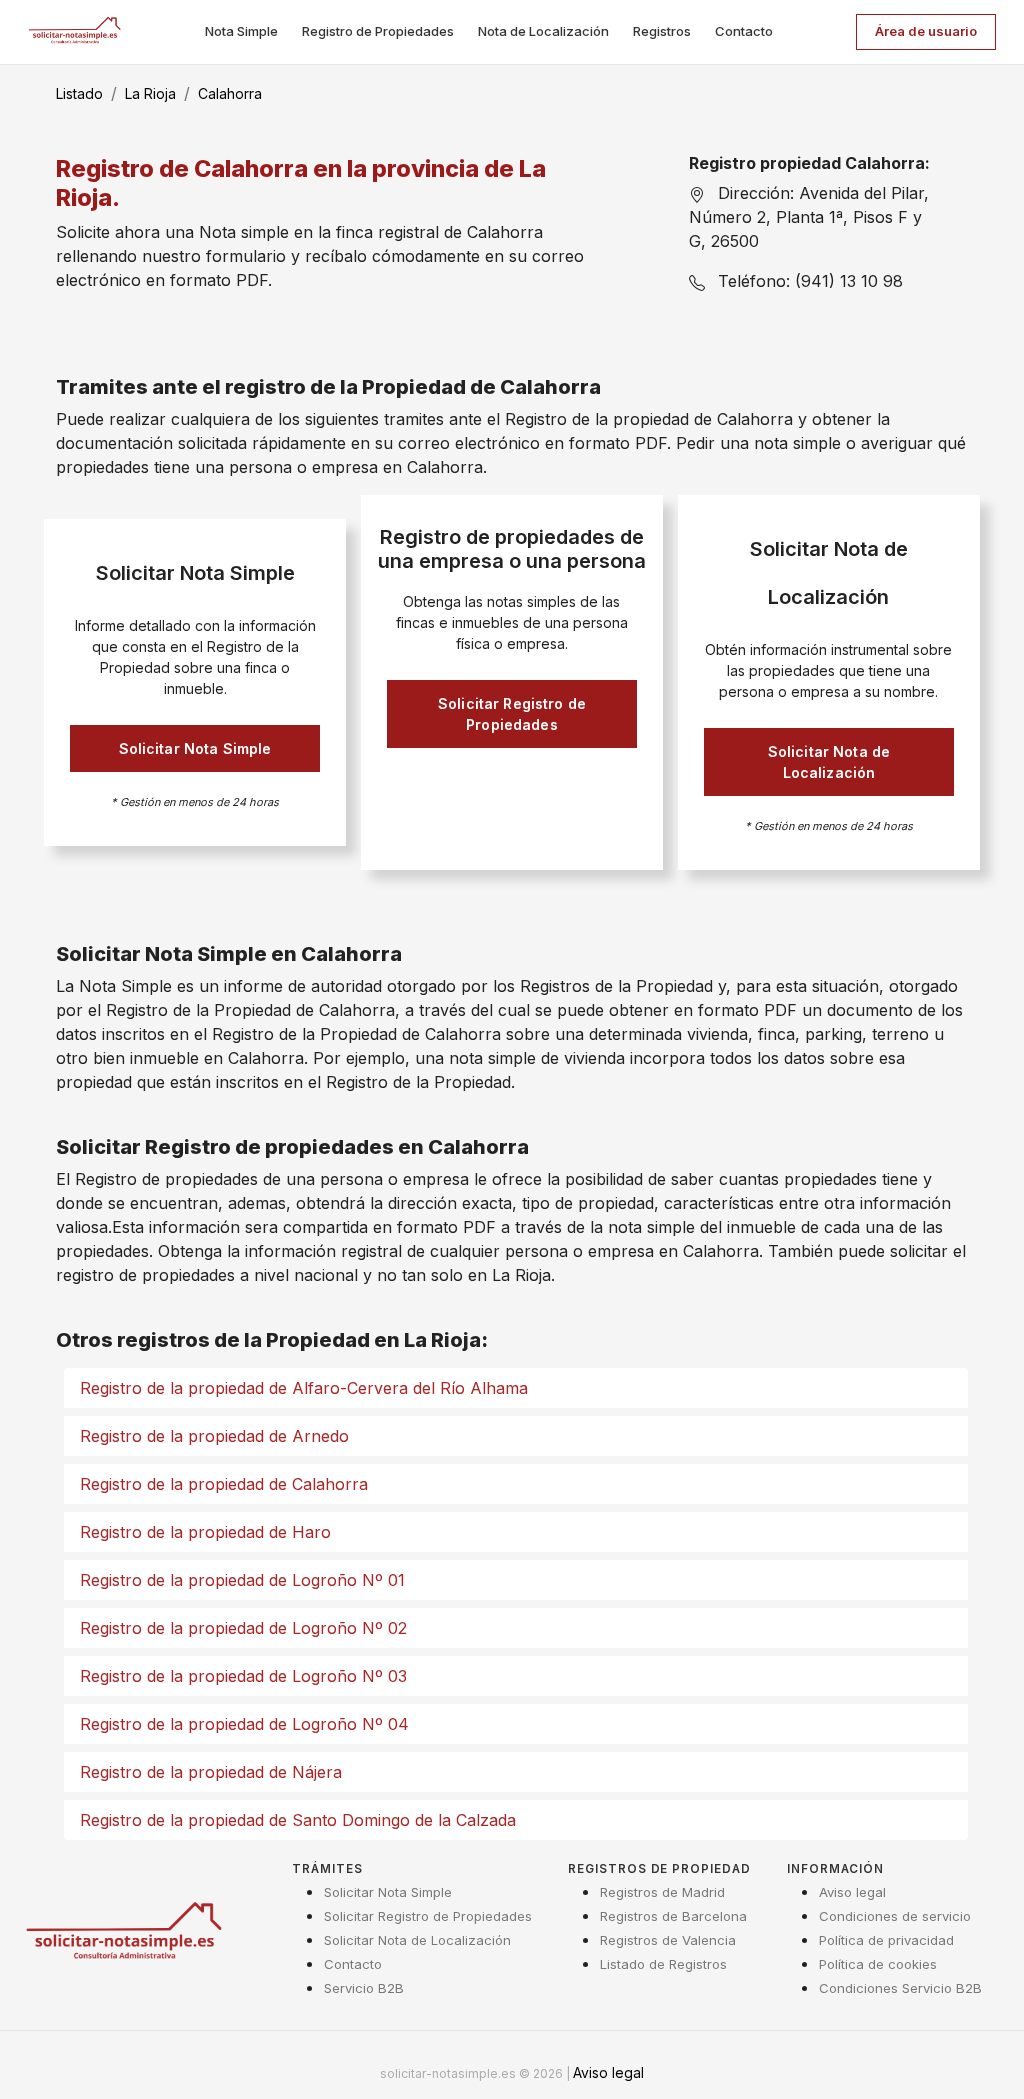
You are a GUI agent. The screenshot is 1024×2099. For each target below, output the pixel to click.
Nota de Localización (543, 31)
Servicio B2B (364, 1988)
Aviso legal (852, 1892)
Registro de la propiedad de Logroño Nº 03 (243, 1676)
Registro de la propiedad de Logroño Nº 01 (242, 1580)
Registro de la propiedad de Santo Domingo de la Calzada (298, 1820)
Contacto (744, 31)
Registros (662, 31)
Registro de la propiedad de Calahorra (224, 1484)
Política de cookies (878, 1964)
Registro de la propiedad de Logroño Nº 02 (243, 1628)
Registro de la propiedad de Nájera (211, 1772)
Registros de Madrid (662, 1892)
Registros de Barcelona (673, 1916)
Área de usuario (926, 31)
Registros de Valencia (668, 1940)
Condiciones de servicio (895, 1916)
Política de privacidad (886, 1940)
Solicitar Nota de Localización (829, 762)
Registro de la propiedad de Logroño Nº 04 (244, 1724)
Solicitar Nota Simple (195, 748)
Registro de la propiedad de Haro (205, 1532)
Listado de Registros (663, 1964)
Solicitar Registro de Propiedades (512, 714)
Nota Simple (241, 31)
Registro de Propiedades (378, 31)
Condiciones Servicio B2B (900, 1988)
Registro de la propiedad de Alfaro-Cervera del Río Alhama (304, 1388)
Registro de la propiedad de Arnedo (214, 1436)
